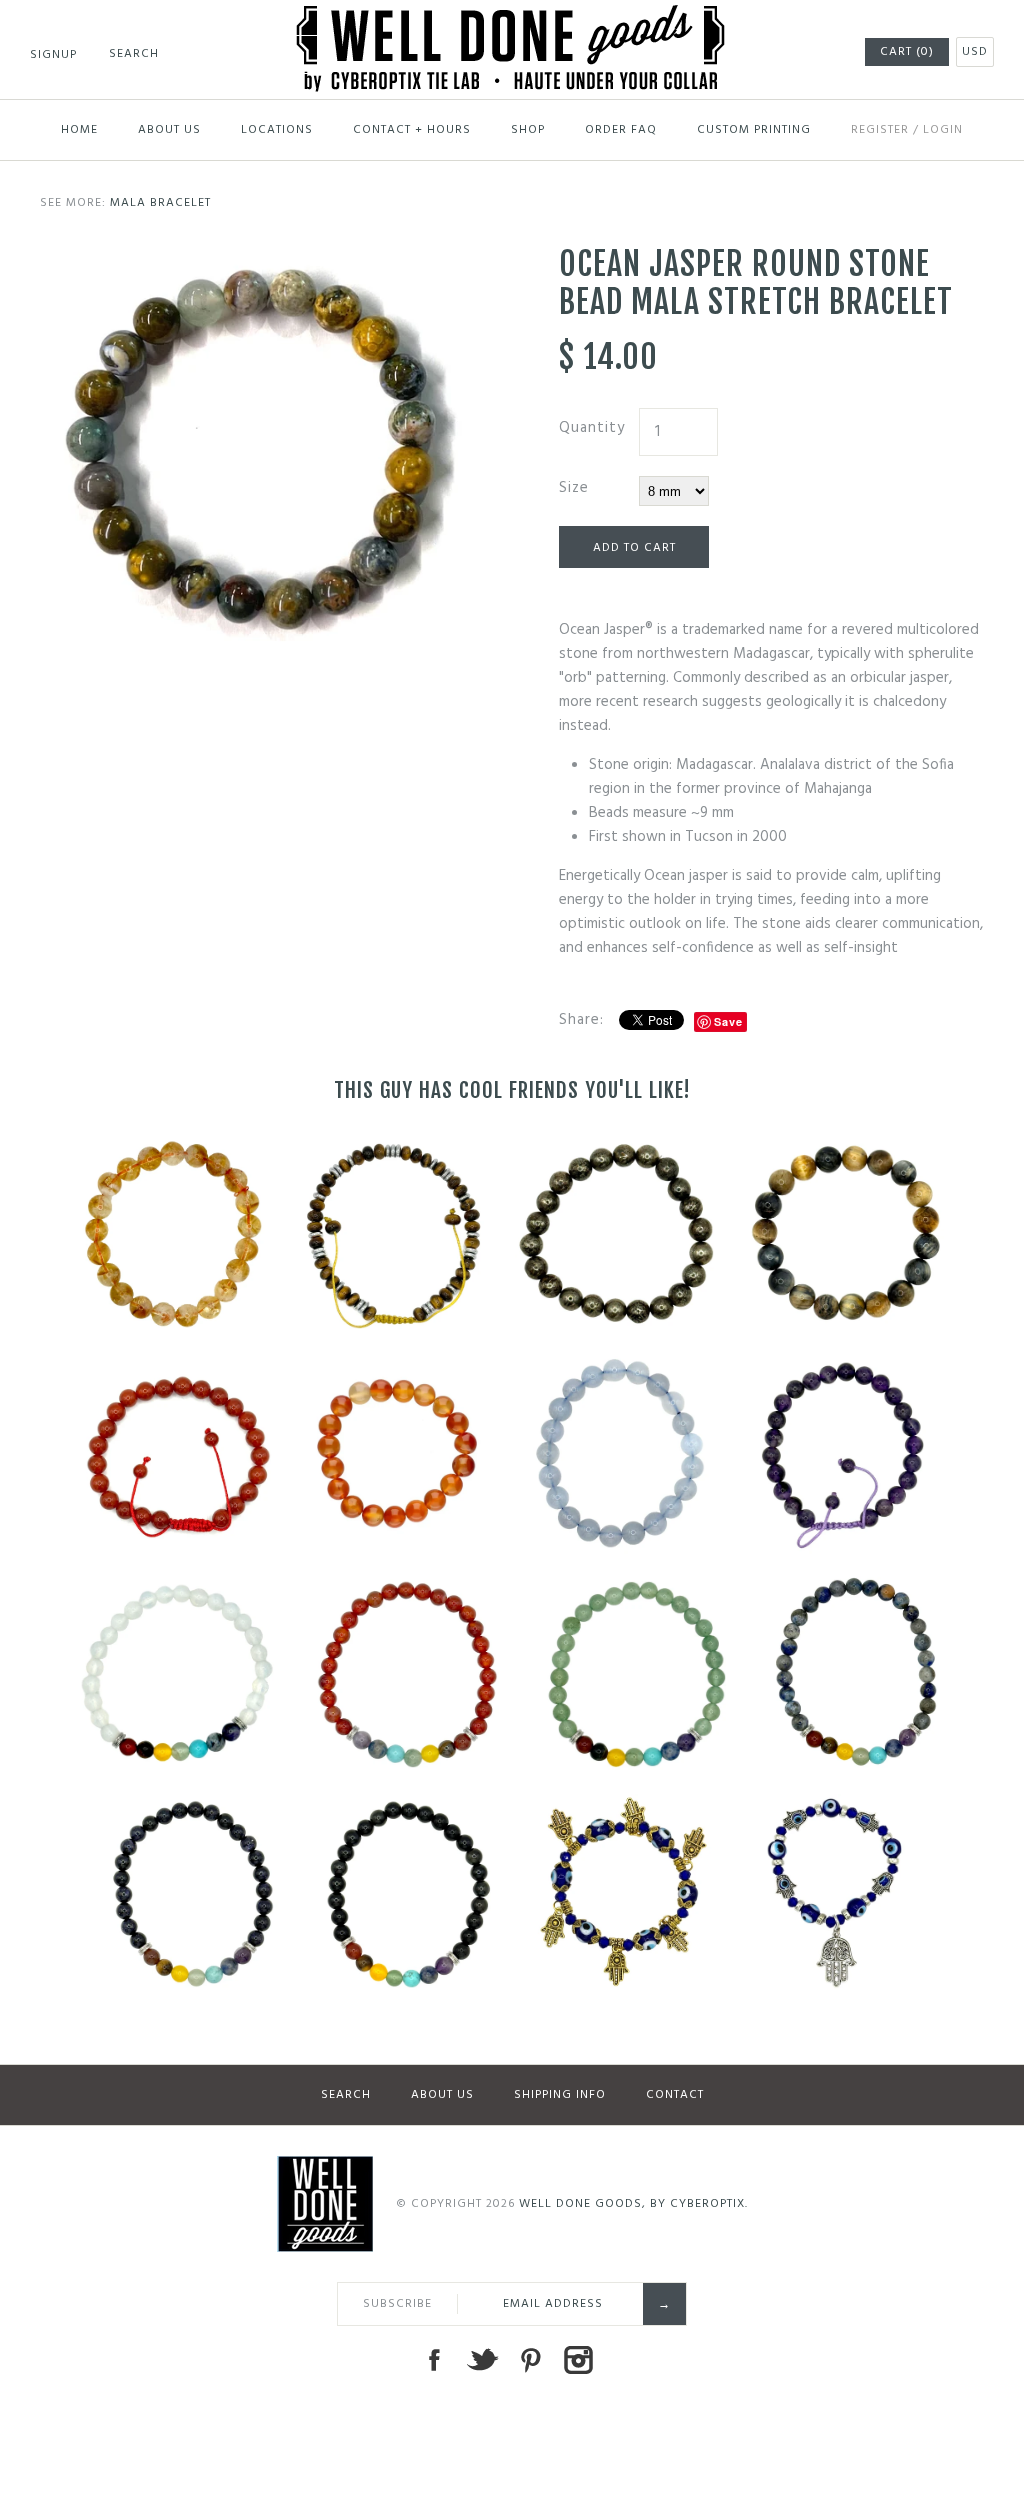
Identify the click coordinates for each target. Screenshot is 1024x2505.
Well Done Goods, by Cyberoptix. (633, 2204)
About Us (169, 130)
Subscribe (397, 2304)
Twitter (482, 2360)
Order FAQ (621, 130)
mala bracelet (160, 203)
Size (574, 488)
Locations (277, 130)
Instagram (578, 2360)
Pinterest (530, 2360)
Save (728, 1021)
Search (346, 2095)
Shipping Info (560, 2095)
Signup (53, 55)
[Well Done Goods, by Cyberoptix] (512, 17)
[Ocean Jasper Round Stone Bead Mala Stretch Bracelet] (252, 257)
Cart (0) (907, 52)
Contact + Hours (412, 130)
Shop (528, 130)
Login (943, 130)
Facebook (434, 2360)
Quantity (592, 428)
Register (880, 130)
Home (79, 130)
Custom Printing (754, 130)
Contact (675, 2095)
